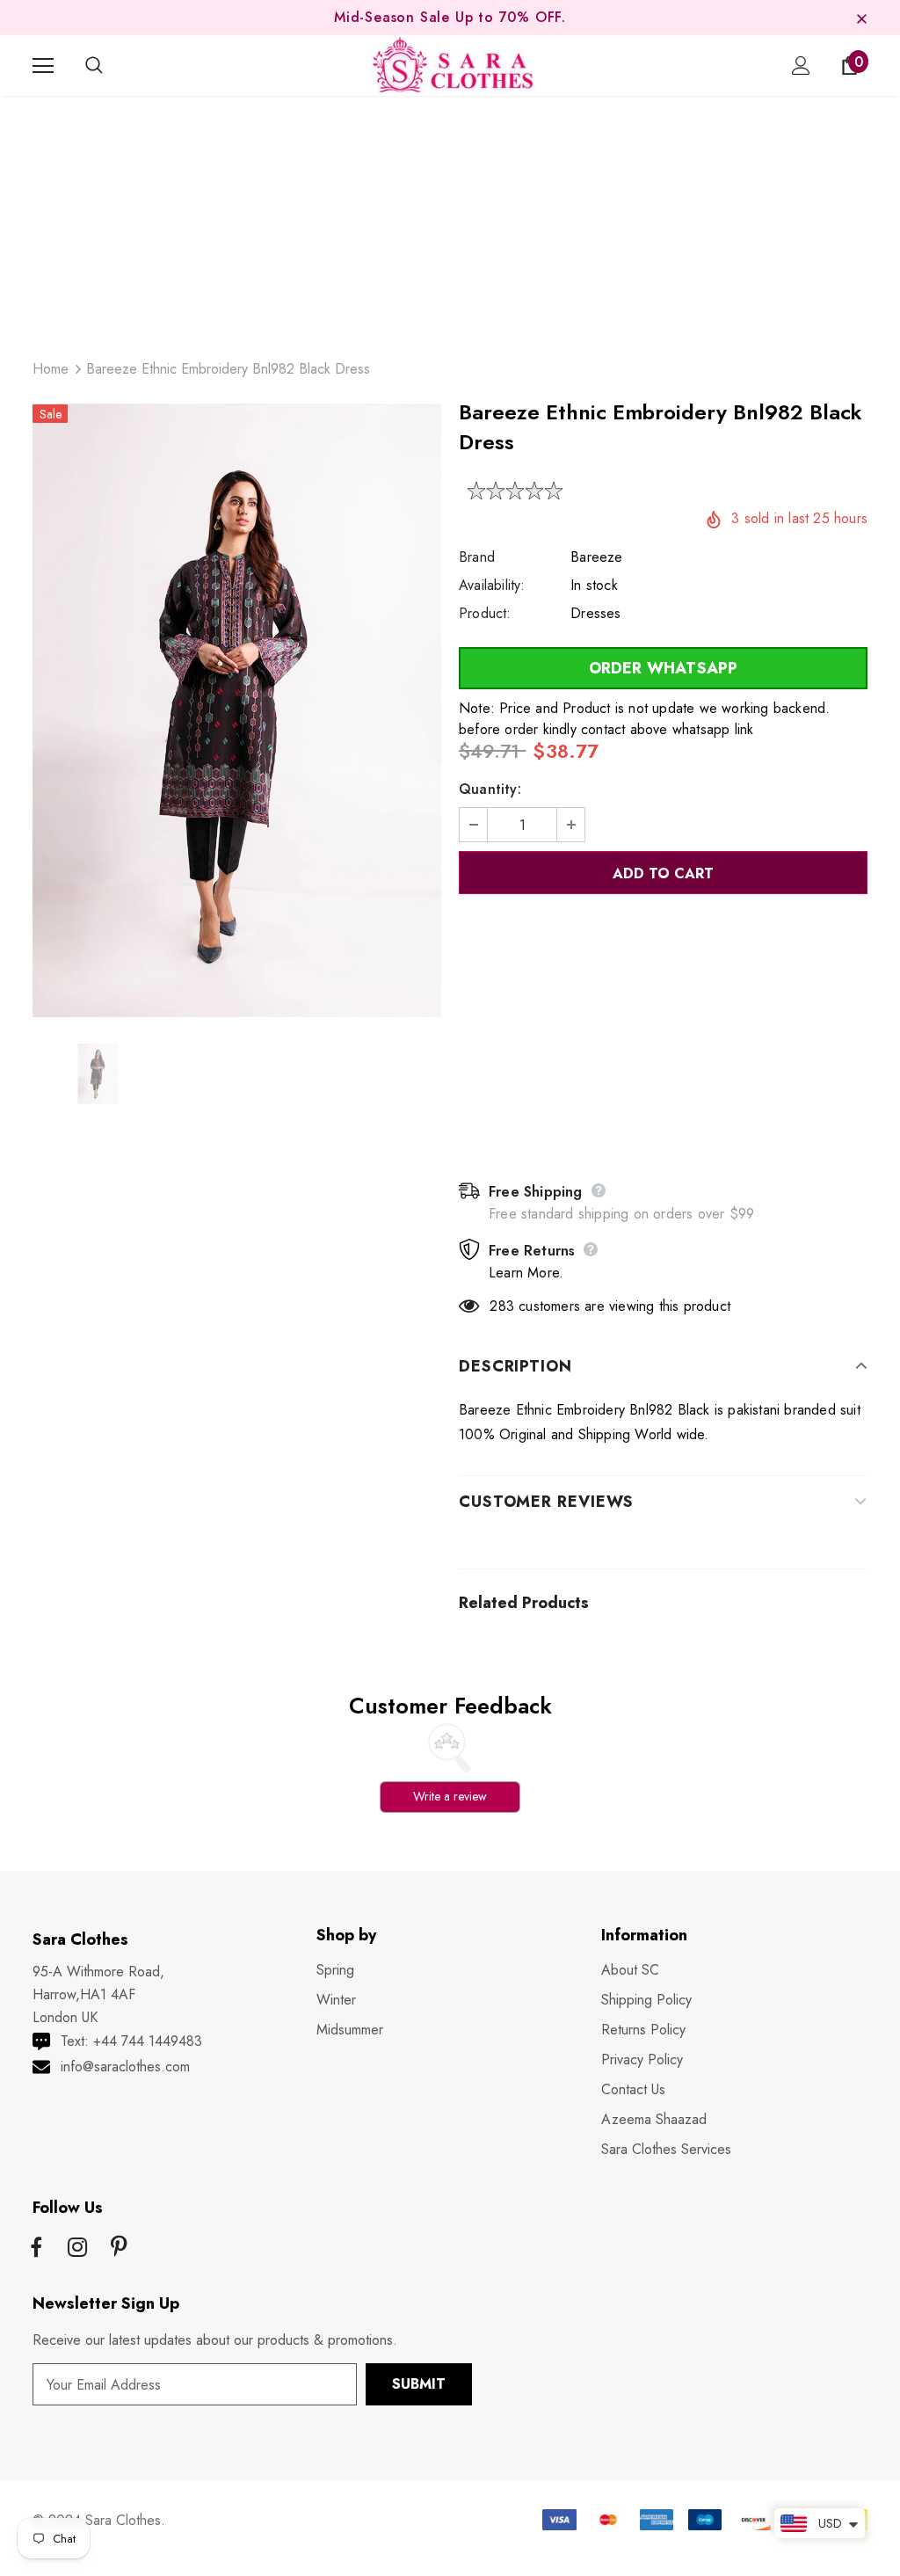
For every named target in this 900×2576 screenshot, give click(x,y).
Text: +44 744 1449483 (131, 2041)
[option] (237, 710)
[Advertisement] (450, 219)
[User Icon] (801, 65)
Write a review (450, 1796)
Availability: (492, 585)
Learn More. (526, 1273)
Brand (477, 557)
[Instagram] (77, 2249)
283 (502, 1306)
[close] (861, 18)
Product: (485, 613)
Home (51, 369)
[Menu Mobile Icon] (43, 66)
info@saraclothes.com (125, 2067)
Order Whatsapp (664, 668)
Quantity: (490, 789)
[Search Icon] (112, 66)
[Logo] (453, 65)
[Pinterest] (119, 2249)
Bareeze (596, 557)
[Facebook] (36, 2249)
